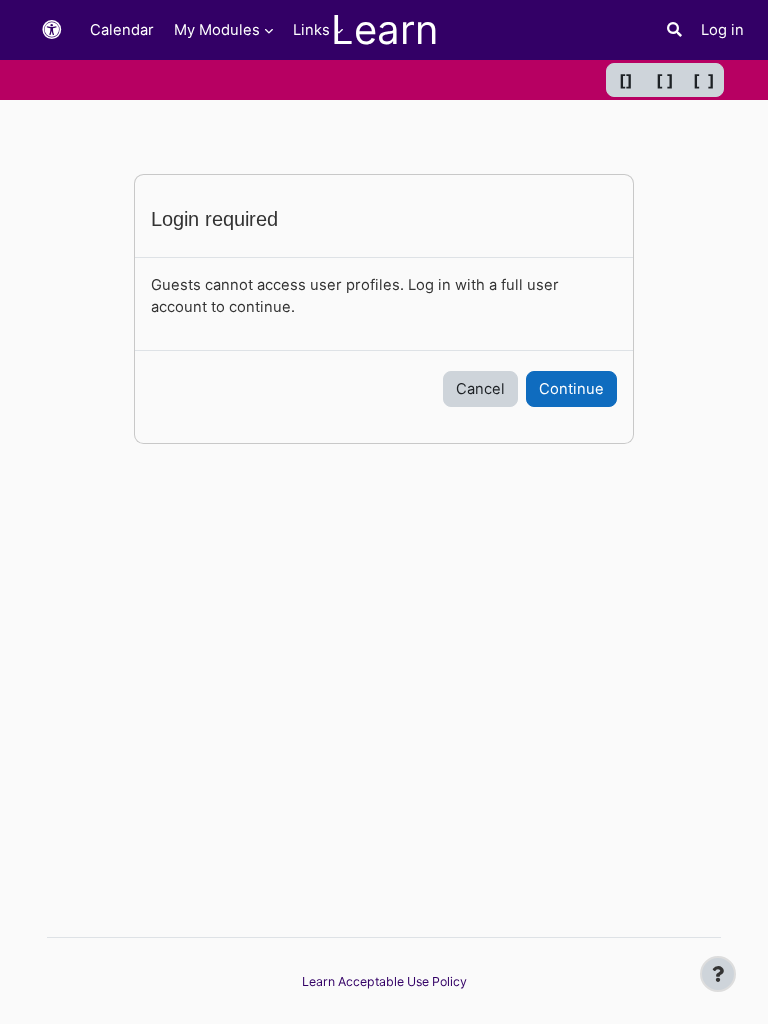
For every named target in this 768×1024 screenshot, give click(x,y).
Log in (722, 30)
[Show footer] (718, 974)
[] (626, 80)
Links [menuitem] (311, 30)
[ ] (665, 80)
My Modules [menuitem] (217, 30)
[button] (52, 30)
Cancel (480, 389)
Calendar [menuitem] (122, 30)
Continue (571, 389)
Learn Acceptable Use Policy (384, 981)
